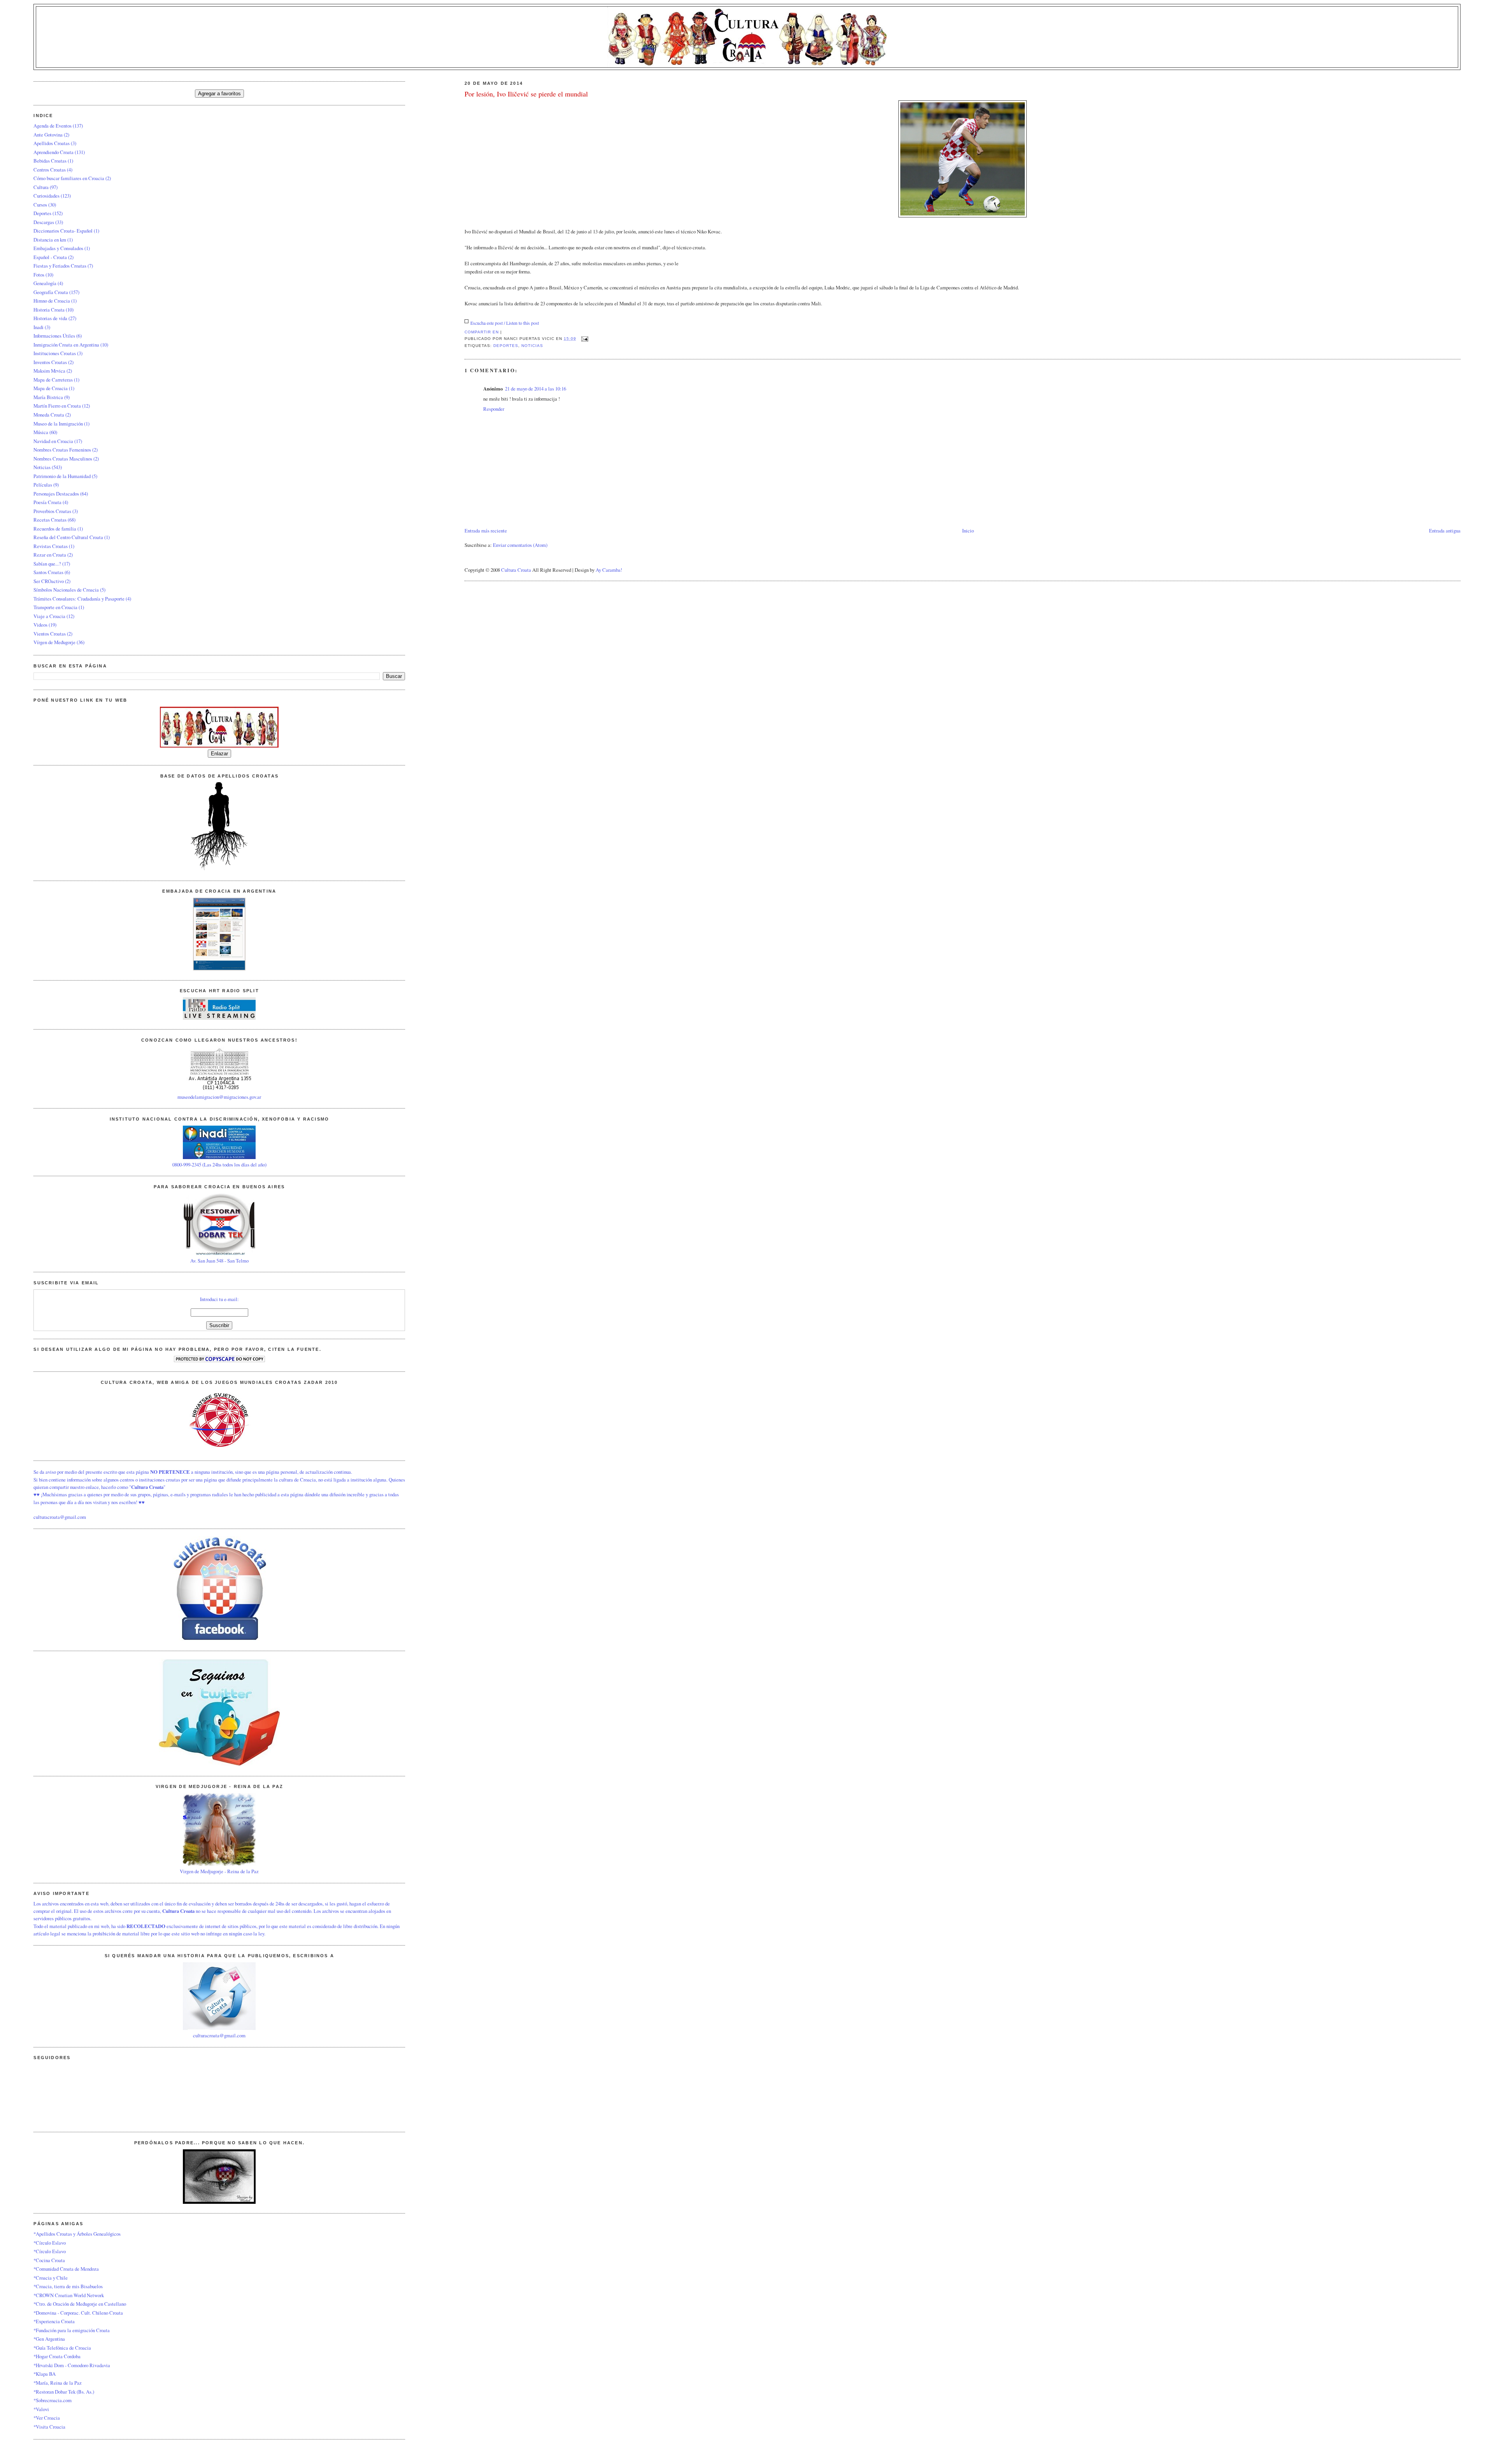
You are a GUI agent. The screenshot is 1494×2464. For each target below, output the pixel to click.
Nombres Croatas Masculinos (63, 459)
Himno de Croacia (52, 301)
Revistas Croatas (51, 546)
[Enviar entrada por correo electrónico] (584, 339)
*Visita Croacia (49, 2427)
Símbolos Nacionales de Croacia (66, 590)
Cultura (41, 187)
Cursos (40, 205)
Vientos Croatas (50, 634)
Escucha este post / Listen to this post (505, 323)
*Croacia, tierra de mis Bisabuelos (68, 2286)
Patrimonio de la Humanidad (62, 476)
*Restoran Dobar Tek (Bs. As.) (64, 2392)
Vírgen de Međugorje (54, 642)
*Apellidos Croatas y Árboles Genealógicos (77, 2234)
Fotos (39, 275)
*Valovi (41, 2409)
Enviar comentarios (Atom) (520, 545)
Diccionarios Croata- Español (63, 231)
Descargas (44, 222)
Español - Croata (50, 257)
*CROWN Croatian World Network (69, 2295)
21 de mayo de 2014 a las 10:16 (536, 389)
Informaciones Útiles (54, 336)
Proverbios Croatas (52, 511)
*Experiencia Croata (54, 2321)
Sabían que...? (47, 564)
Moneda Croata (49, 415)
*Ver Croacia (47, 2418)
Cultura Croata (516, 570)
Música (41, 432)
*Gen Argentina (49, 2339)
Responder (494, 409)
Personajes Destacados (56, 494)
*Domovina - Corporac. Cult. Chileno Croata (78, 2313)
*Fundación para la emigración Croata (72, 2330)
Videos (40, 625)
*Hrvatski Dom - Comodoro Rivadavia (72, 2365)
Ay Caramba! (609, 570)
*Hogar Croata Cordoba (57, 2356)
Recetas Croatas (50, 520)
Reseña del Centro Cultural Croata (68, 537)
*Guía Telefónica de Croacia (62, 2348)
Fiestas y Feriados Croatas (60, 266)
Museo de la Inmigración (58, 424)
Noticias (532, 346)
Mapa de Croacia (51, 388)
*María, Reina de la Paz (58, 2383)
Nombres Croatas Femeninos (62, 450)
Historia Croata (49, 310)
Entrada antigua (1445, 531)
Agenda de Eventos (53, 126)
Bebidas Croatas (50, 161)
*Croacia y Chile (51, 2278)
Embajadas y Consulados (58, 248)
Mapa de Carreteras (53, 380)
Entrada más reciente (486, 531)
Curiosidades (46, 196)
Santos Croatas (48, 572)
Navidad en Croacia (53, 441)
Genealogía (45, 283)
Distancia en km (50, 240)
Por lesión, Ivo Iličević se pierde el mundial (526, 94)
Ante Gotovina (48, 135)
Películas (43, 485)
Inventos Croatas (50, 362)
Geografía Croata (51, 292)
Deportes (506, 346)
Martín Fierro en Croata (57, 406)
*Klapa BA (45, 2374)
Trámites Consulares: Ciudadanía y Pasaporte (79, 599)
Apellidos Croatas (52, 143)
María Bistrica (48, 397)
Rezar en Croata (50, 555)
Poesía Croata (47, 502)
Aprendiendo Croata (53, 152)
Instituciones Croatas (55, 353)
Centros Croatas (50, 170)
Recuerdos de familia (55, 529)
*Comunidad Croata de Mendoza (66, 2269)
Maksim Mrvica (49, 371)
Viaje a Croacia (49, 616)
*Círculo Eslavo (50, 2243)
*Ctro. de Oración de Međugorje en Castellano (80, 2304)
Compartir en (482, 332)
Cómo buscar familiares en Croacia (69, 178)
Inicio (968, 531)
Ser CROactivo (49, 581)
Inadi (39, 327)
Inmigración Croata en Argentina (66, 345)
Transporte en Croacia (55, 607)
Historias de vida (50, 318)
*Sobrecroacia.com (53, 2400)
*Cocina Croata (49, 2260)
